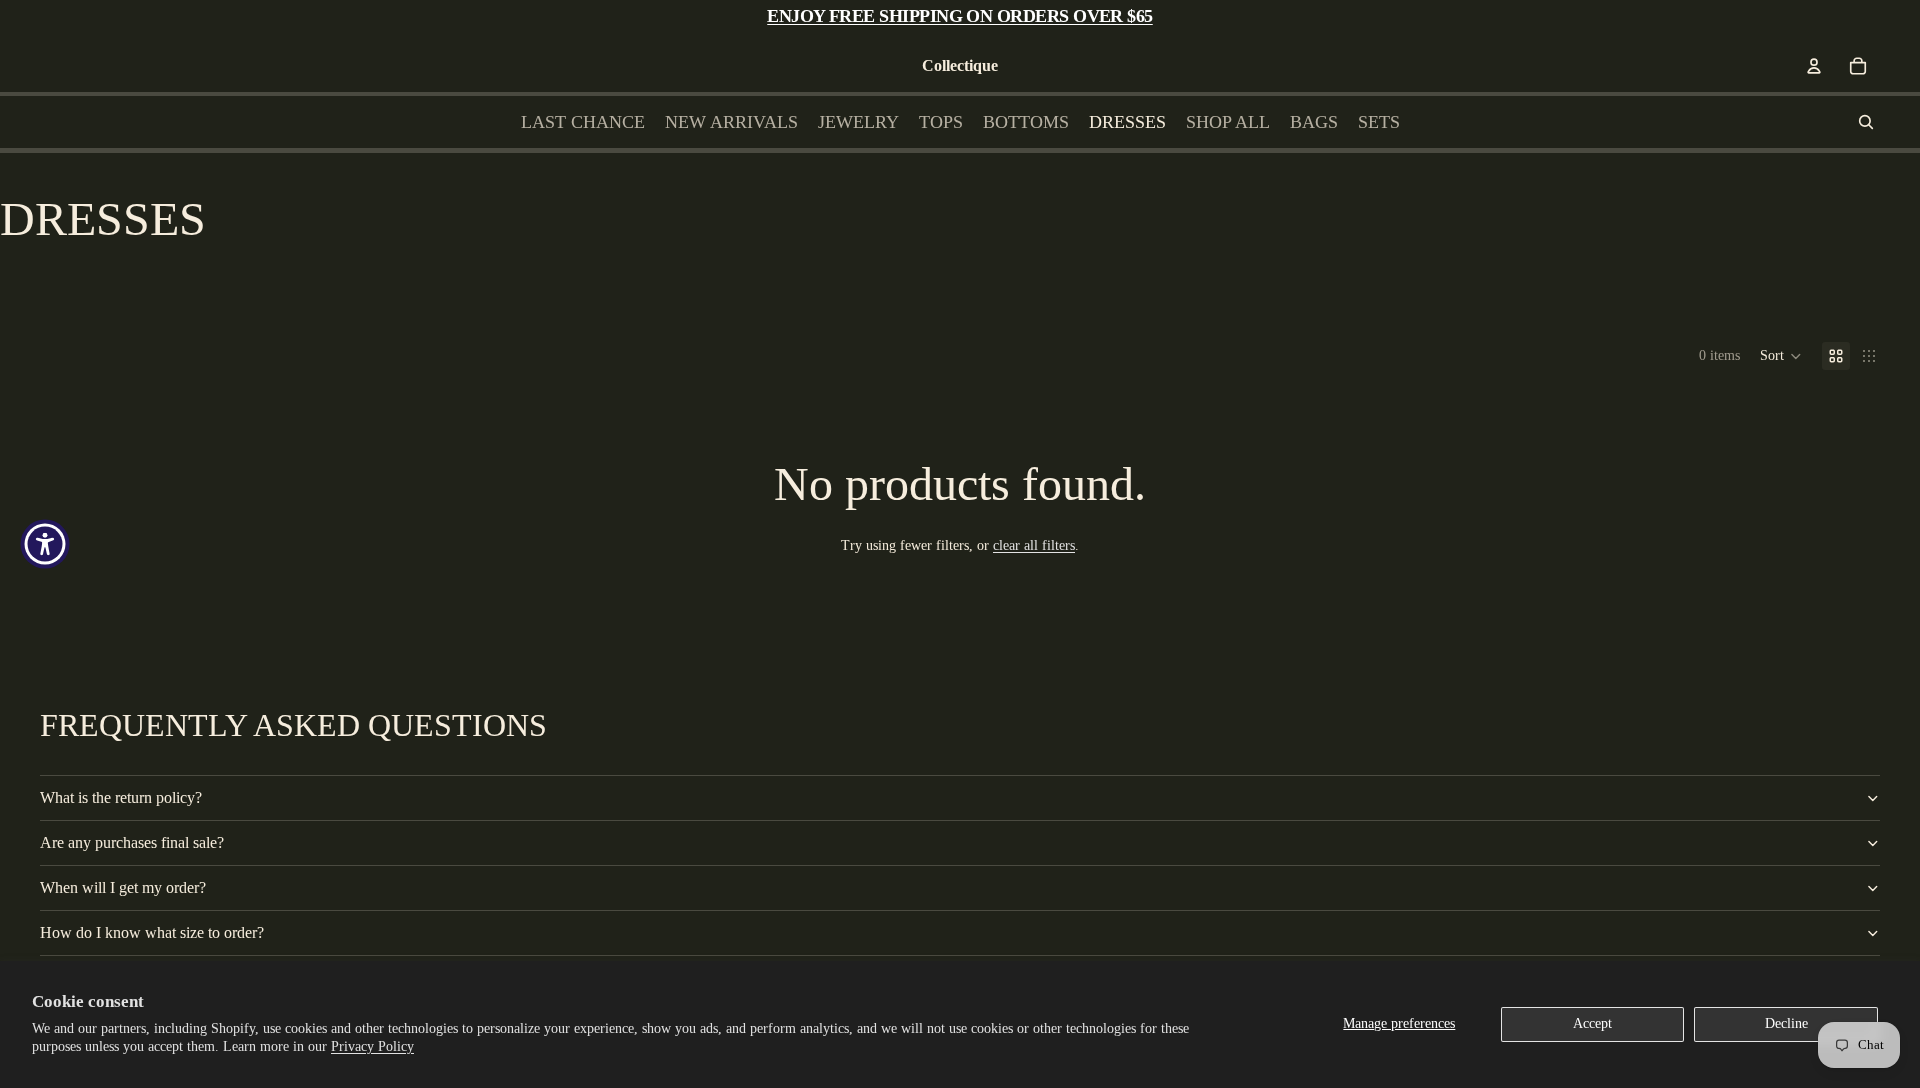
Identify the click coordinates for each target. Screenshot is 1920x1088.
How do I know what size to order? (152, 932)
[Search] (1866, 122)
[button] (1781, 356)
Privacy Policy (372, 1046)
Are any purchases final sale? (132, 842)
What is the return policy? (121, 797)
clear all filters (1034, 545)
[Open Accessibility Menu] (45, 544)
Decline (1786, 1023)
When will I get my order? (123, 887)
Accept (1592, 1023)
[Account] (1814, 66)
